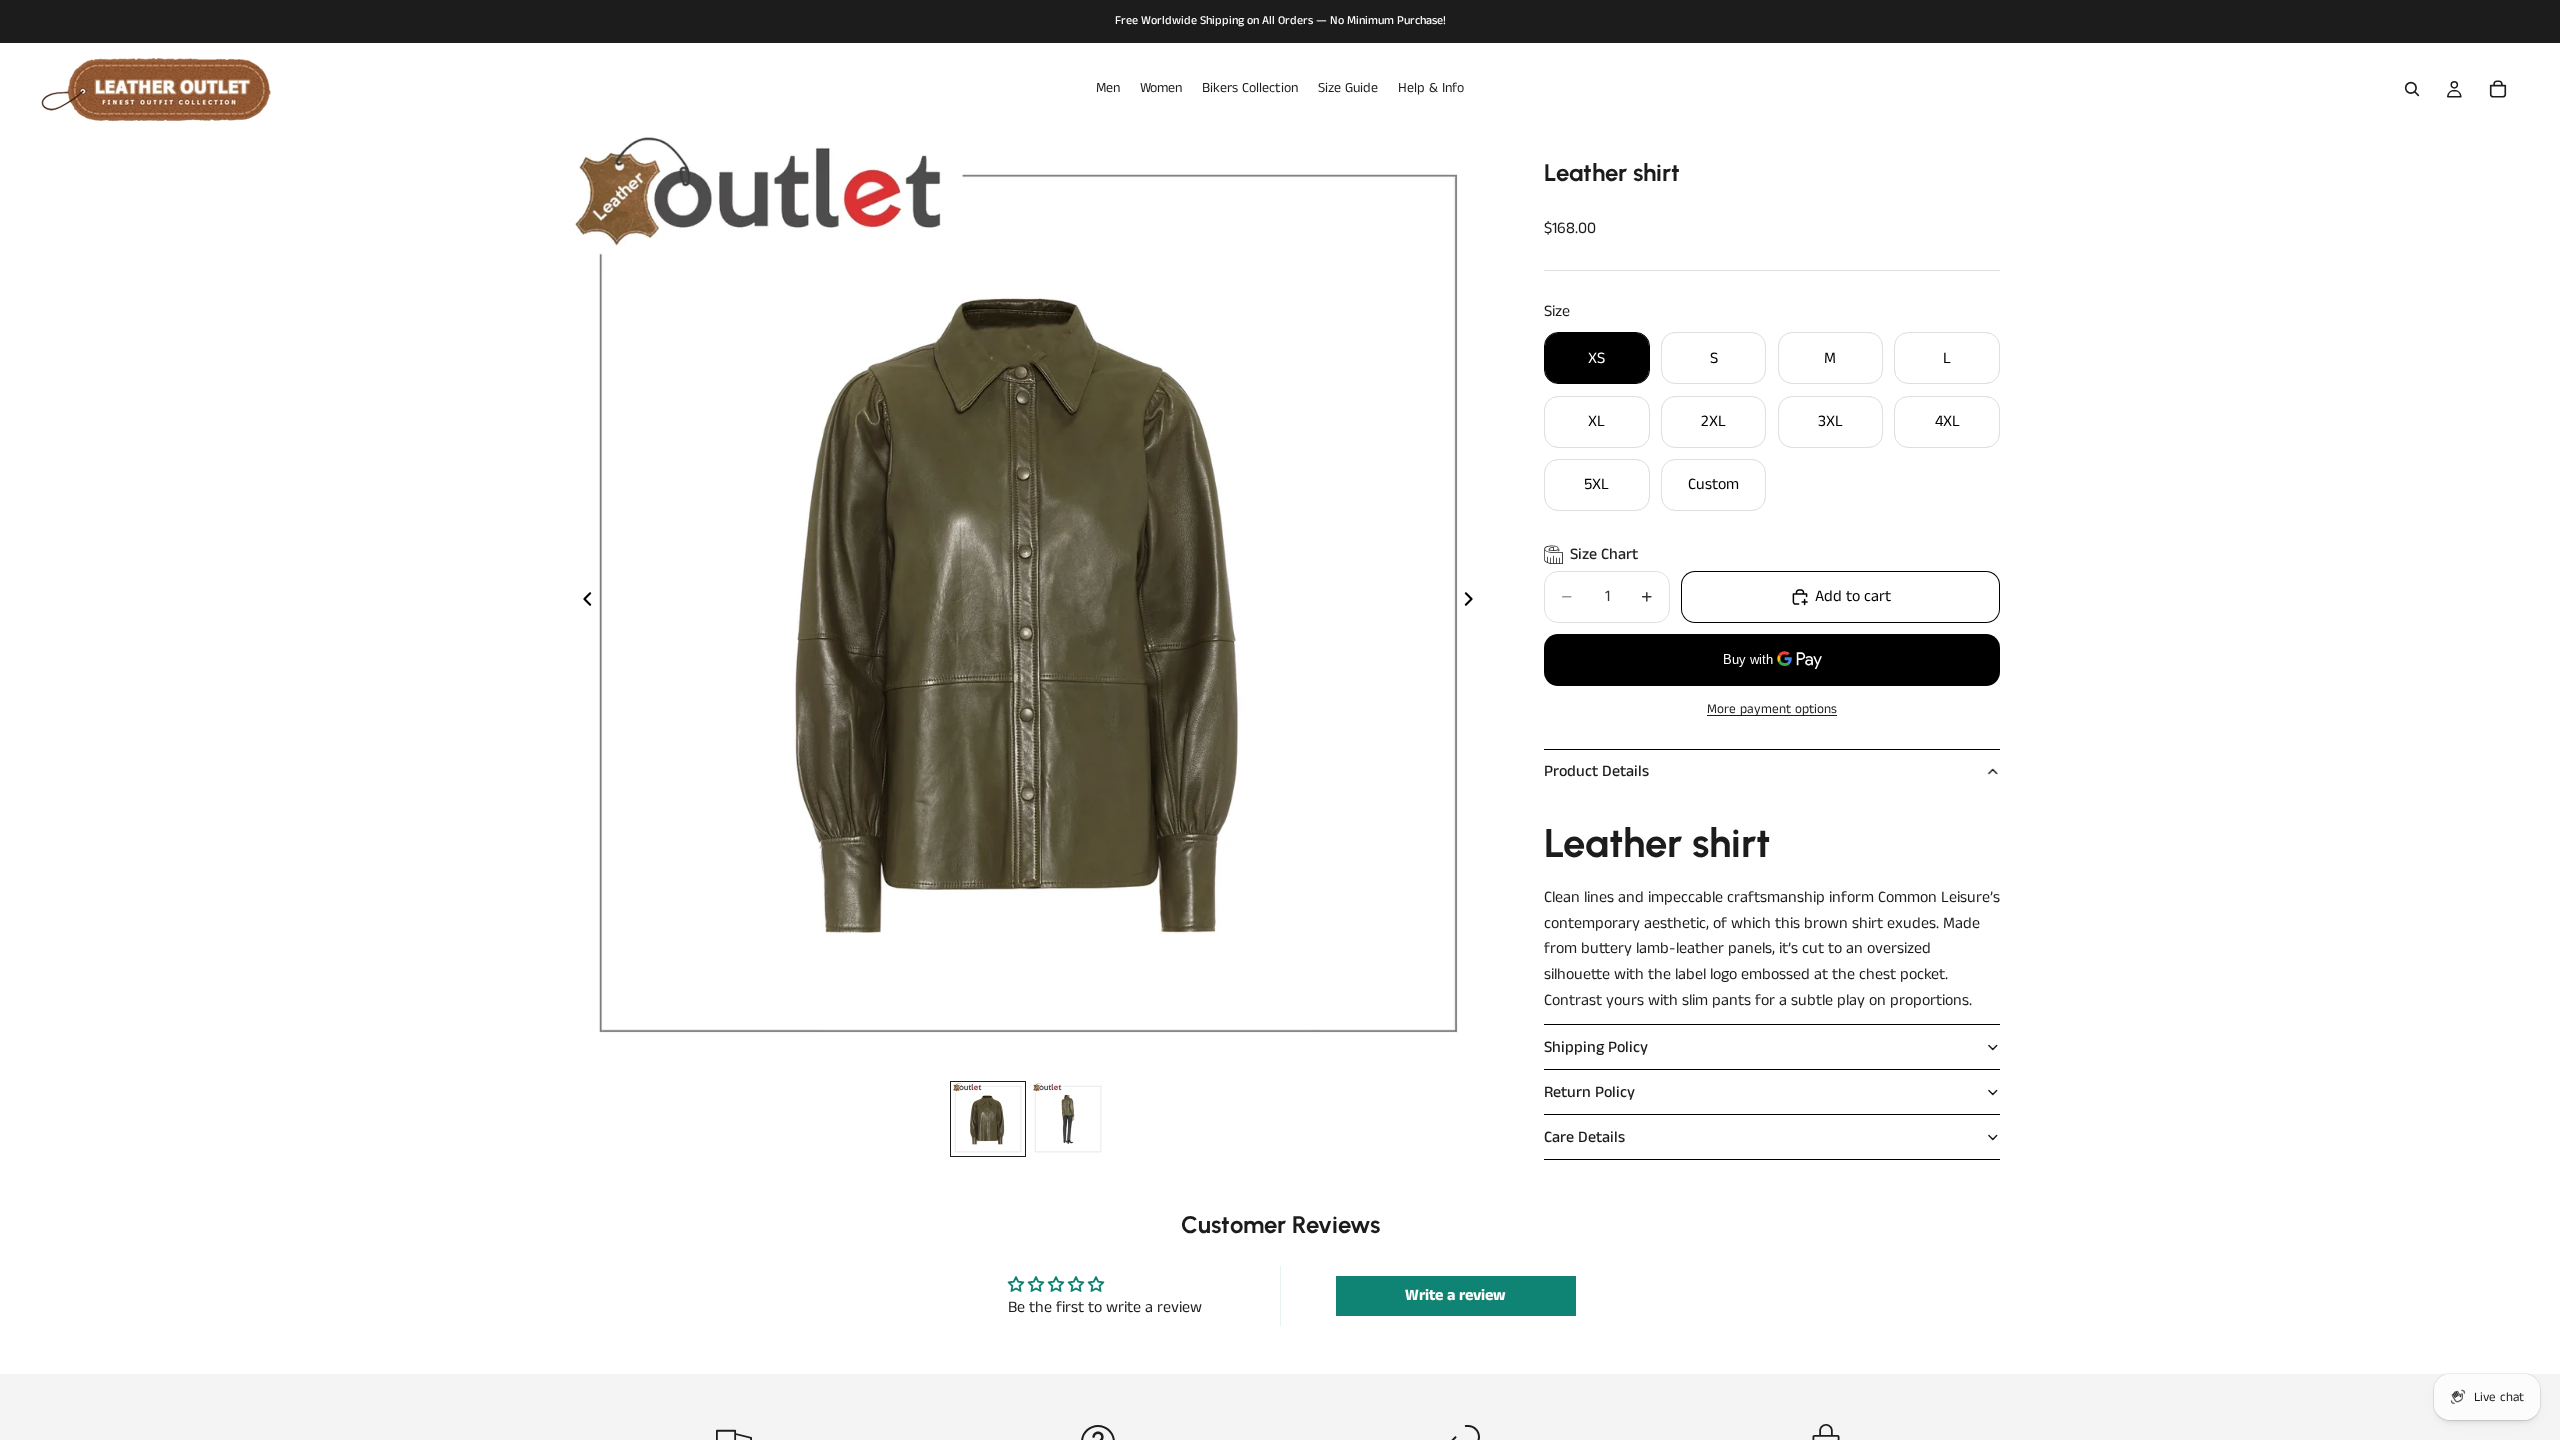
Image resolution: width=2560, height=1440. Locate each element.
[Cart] (2498, 89)
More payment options (1772, 709)
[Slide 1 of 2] (988, 1119)
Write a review (1455, 1295)
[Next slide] (1474, 603)
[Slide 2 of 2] (1068, 1119)
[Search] (2412, 89)
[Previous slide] (582, 603)
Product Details (1596, 771)
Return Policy (1589, 1092)
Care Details (1584, 1137)
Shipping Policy (1596, 1047)
